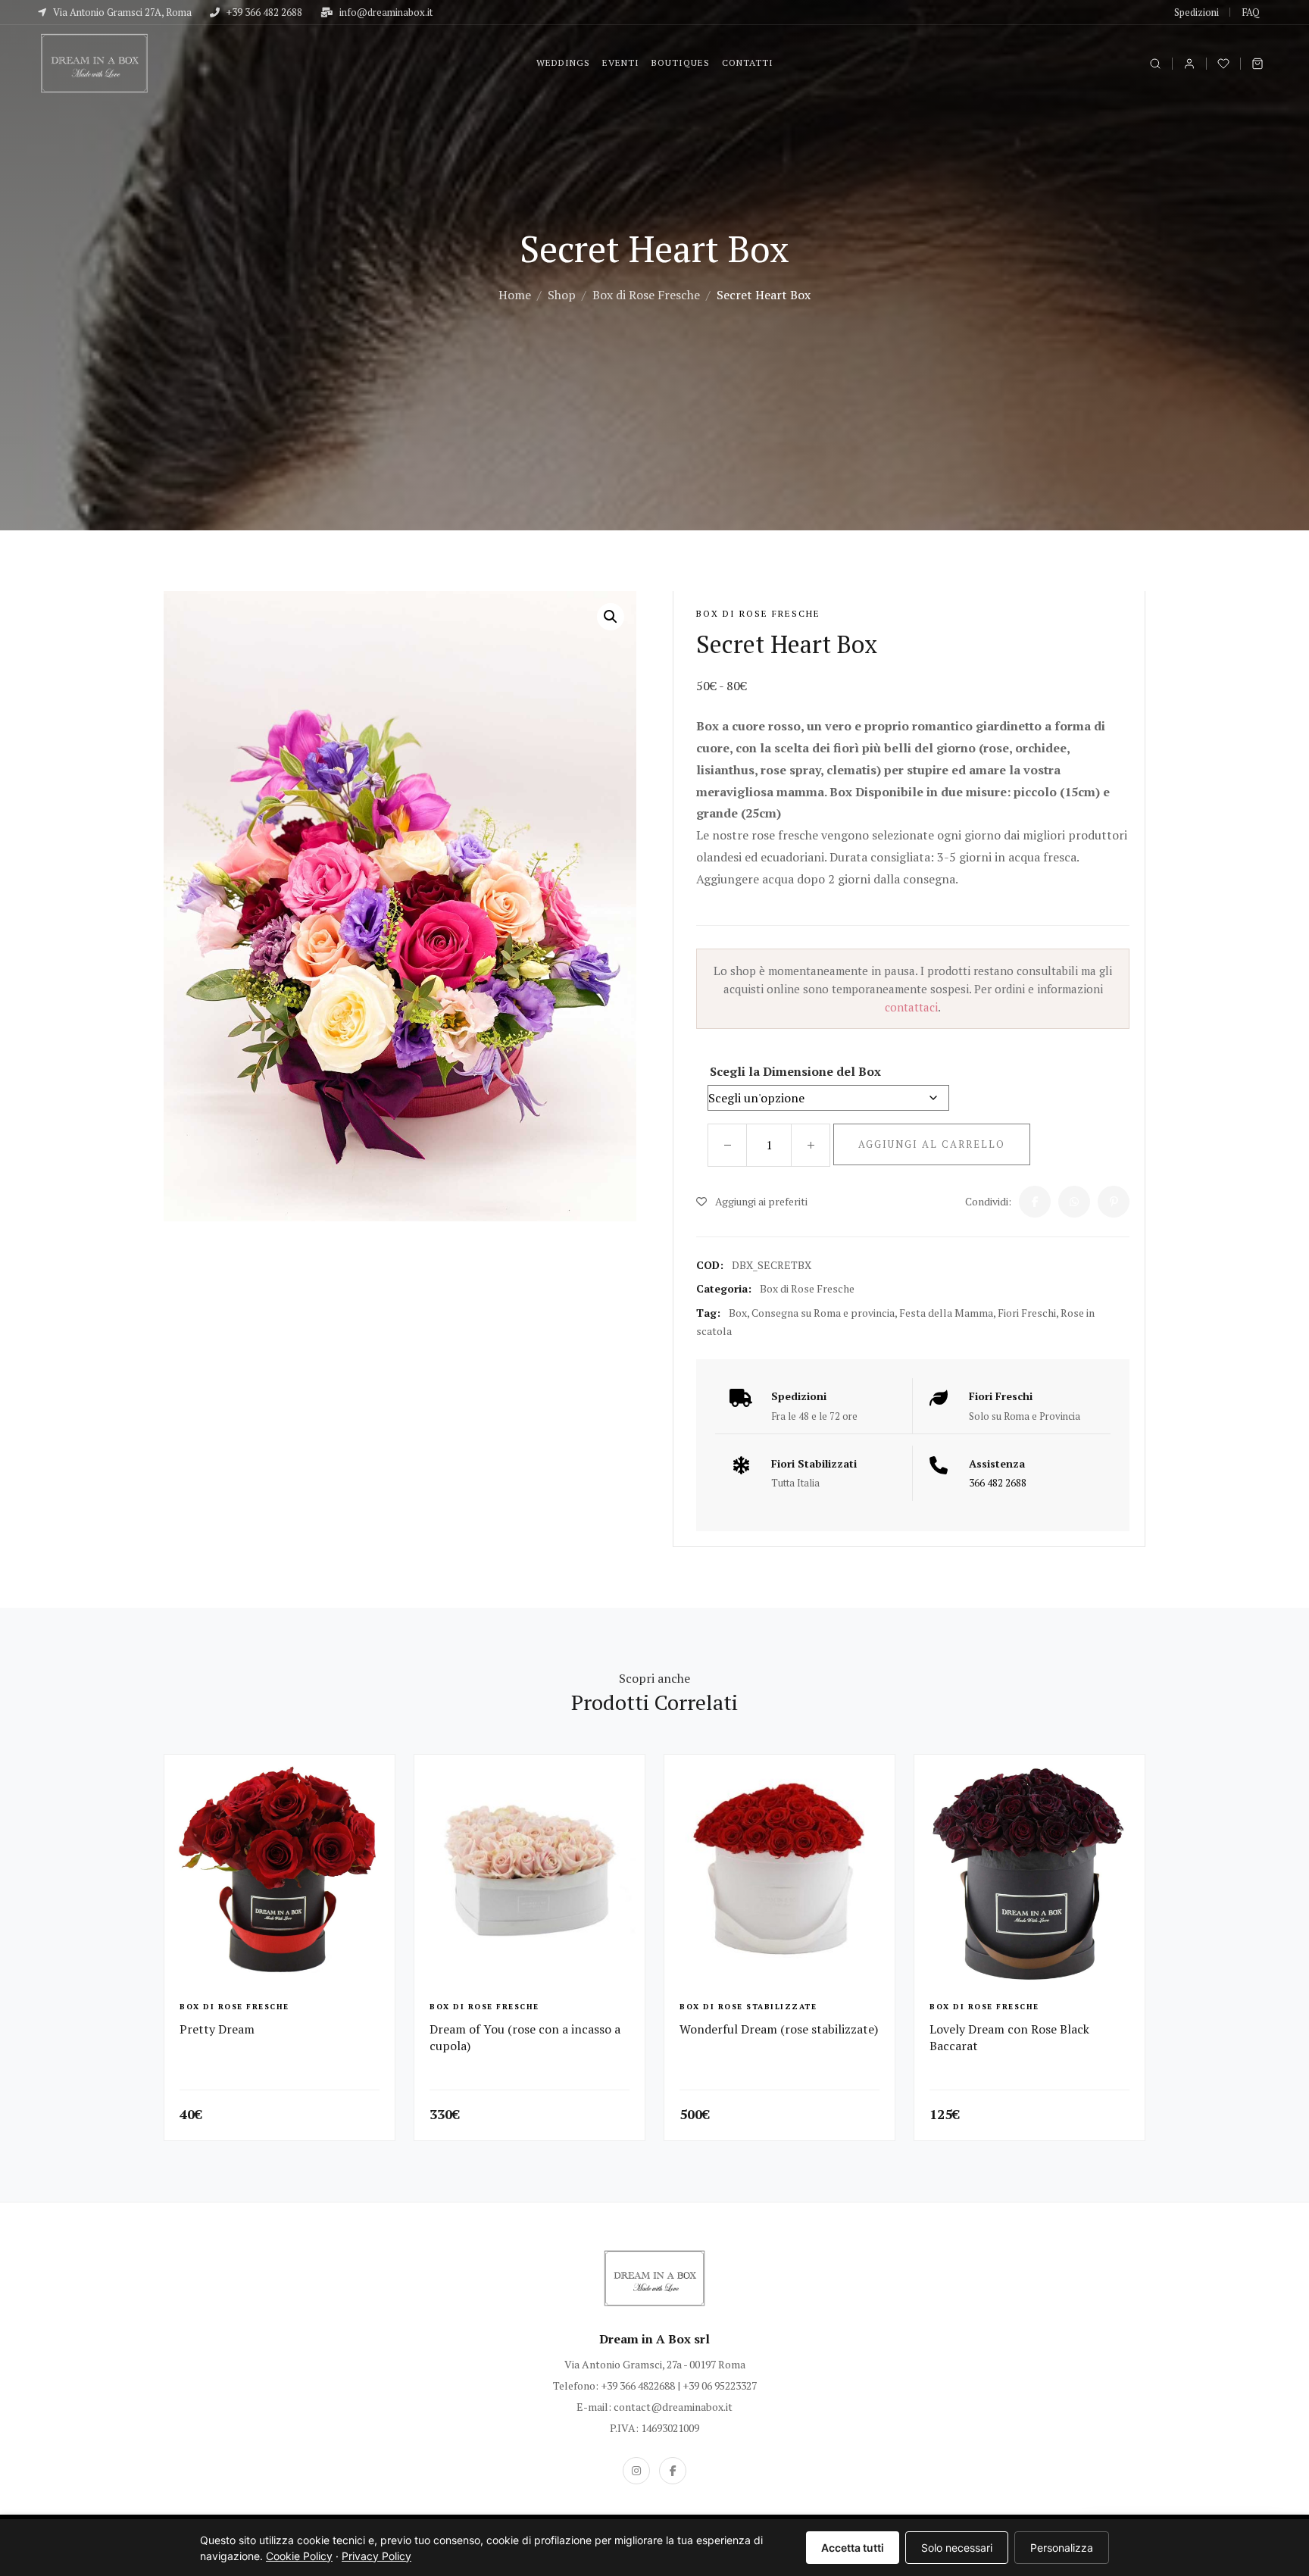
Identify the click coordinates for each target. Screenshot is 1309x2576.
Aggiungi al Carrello (932, 1144)
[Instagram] (636, 2471)
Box (738, 1313)
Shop (562, 295)
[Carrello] (1257, 64)
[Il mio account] (1189, 64)
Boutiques (681, 63)
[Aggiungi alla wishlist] (377, 1778)
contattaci (911, 1007)
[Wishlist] (1223, 64)
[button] (611, 617)
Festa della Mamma (946, 1313)
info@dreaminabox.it (385, 12)
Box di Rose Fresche (646, 295)
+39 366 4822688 (638, 2385)
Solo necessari (957, 2548)
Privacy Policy (376, 2556)
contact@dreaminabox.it (673, 2407)
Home (515, 295)
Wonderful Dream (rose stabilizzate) (779, 2029)
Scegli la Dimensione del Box (795, 1071)
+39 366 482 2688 (263, 12)
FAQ (1251, 12)
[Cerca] (1155, 64)
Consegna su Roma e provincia (823, 1313)
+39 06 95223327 (720, 2385)
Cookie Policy (299, 2556)
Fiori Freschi (1027, 1313)
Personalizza (1062, 2548)
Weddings (563, 63)
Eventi (621, 63)
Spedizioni (1197, 12)
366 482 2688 (998, 1483)
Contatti (748, 63)
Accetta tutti (853, 2548)
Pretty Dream (217, 2029)
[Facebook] (673, 2471)
